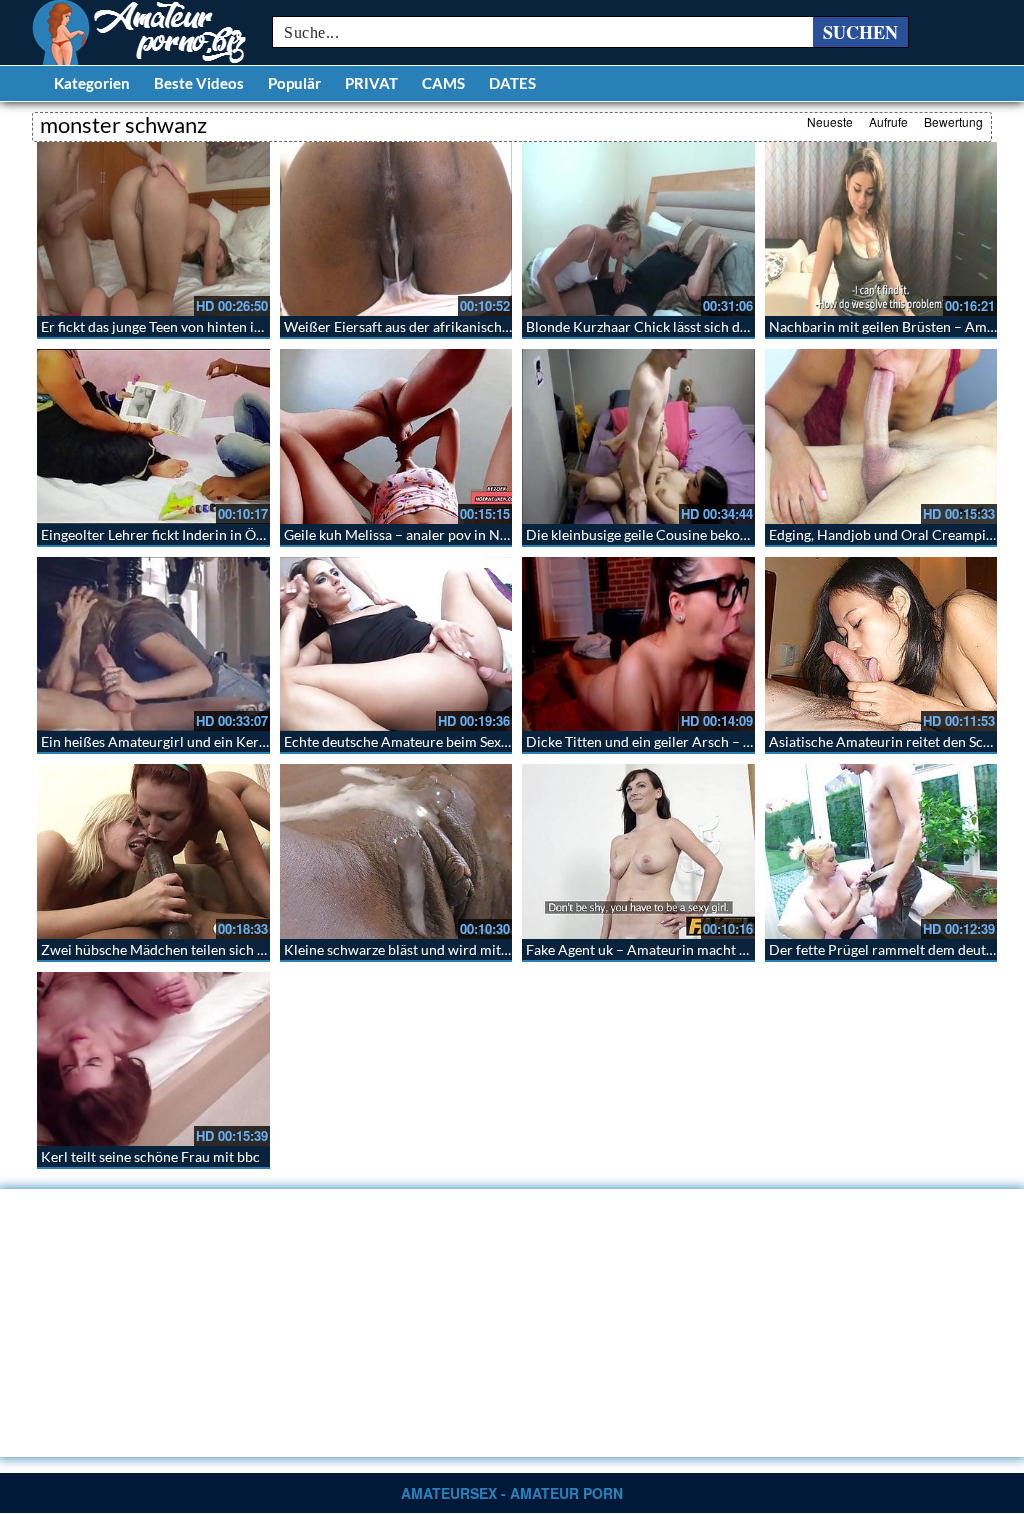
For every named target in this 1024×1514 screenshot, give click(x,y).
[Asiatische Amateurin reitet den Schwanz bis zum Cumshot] (881, 644)
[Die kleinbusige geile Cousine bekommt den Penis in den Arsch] (638, 436)
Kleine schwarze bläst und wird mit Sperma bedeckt (443, 949)
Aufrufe (888, 121)
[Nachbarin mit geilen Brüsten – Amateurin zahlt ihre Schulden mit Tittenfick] (881, 229)
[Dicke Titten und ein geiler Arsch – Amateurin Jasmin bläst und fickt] (638, 644)
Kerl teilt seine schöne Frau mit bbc (150, 1156)
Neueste (830, 121)
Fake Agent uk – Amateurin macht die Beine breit (677, 949)
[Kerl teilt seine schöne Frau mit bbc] (153, 1059)
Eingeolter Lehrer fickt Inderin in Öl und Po (174, 534)
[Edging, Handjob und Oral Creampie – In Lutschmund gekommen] (881, 436)
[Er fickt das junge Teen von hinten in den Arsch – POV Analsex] (153, 229)
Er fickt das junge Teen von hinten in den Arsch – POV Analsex (232, 326)
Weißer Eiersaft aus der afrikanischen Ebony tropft (441, 326)
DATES (512, 83)
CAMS (443, 83)
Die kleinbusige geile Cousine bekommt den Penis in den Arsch (719, 534)
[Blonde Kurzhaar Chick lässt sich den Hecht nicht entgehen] (638, 229)
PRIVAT (371, 83)
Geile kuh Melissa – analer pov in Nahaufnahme (430, 534)
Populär (294, 83)
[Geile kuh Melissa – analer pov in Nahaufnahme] (396, 436)
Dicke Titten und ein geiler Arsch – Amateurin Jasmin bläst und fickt (736, 741)
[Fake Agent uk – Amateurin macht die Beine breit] (638, 851)
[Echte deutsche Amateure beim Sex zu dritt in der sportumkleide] (396, 644)
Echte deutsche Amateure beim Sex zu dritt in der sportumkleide (482, 741)
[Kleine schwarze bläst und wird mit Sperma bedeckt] (396, 851)
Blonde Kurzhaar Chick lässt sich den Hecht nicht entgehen (708, 326)
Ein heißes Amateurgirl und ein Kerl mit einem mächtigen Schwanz (247, 741)
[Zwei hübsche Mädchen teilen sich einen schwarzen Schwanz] (153, 851)
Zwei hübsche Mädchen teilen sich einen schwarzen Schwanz (229, 949)
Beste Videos (199, 83)
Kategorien (92, 83)
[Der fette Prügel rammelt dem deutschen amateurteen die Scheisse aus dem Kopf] (881, 851)
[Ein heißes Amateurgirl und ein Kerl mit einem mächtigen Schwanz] (153, 644)
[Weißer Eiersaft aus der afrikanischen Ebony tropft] (396, 229)
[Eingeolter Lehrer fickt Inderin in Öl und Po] (153, 436)
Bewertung (953, 121)
